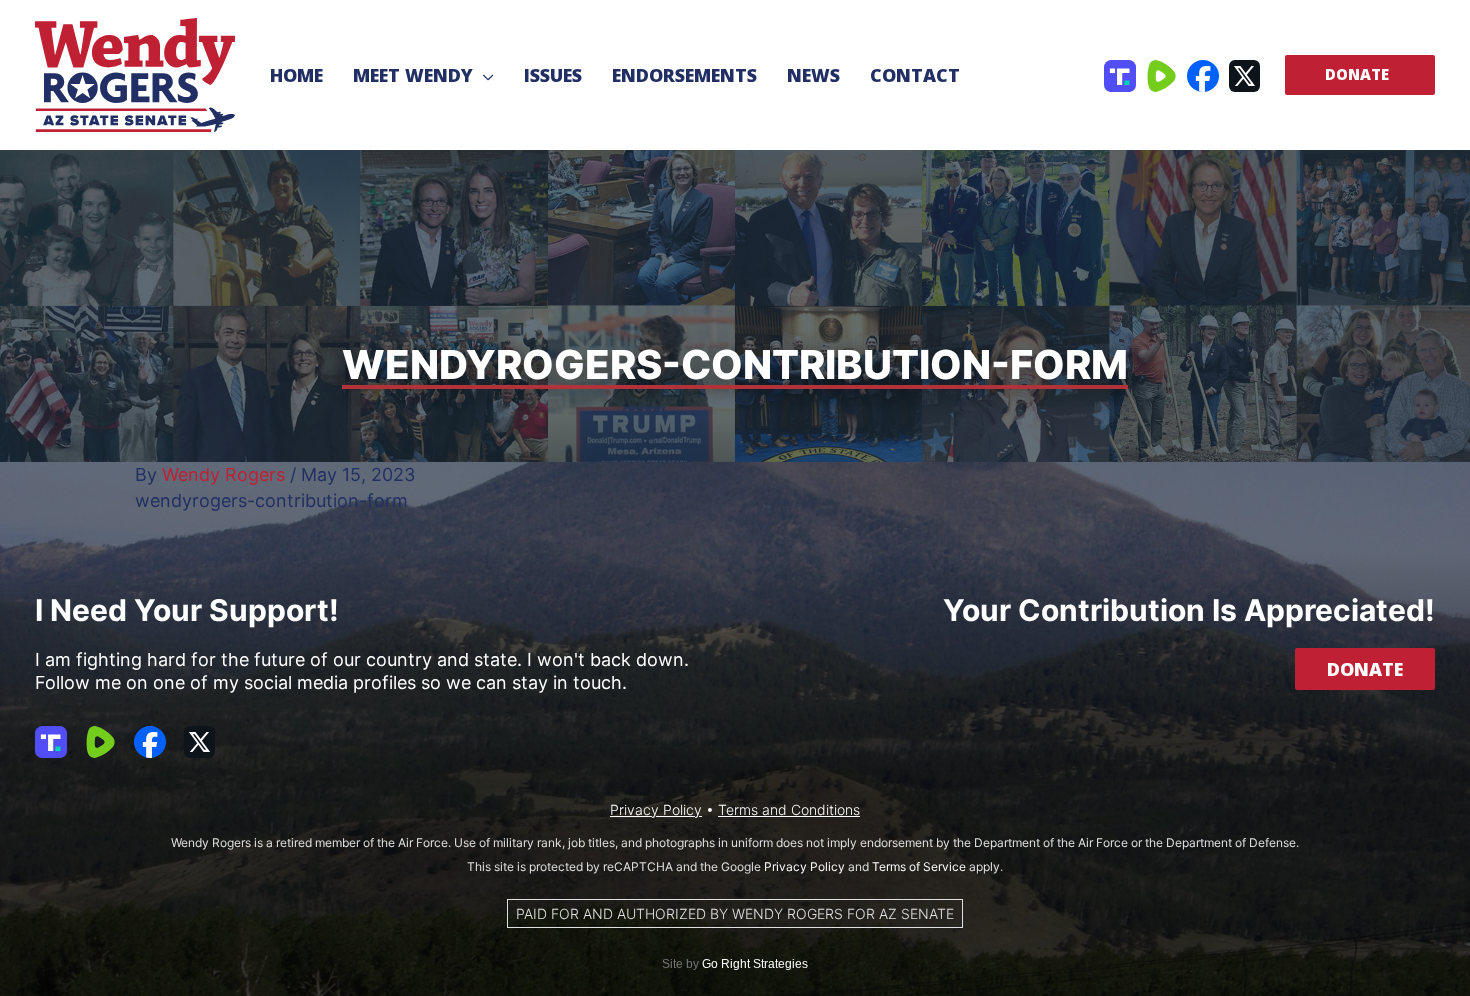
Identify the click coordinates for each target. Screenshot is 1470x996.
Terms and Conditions (789, 809)
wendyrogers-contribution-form (271, 500)
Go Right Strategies (755, 964)
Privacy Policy (656, 809)
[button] (483, 75)
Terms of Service (919, 866)
